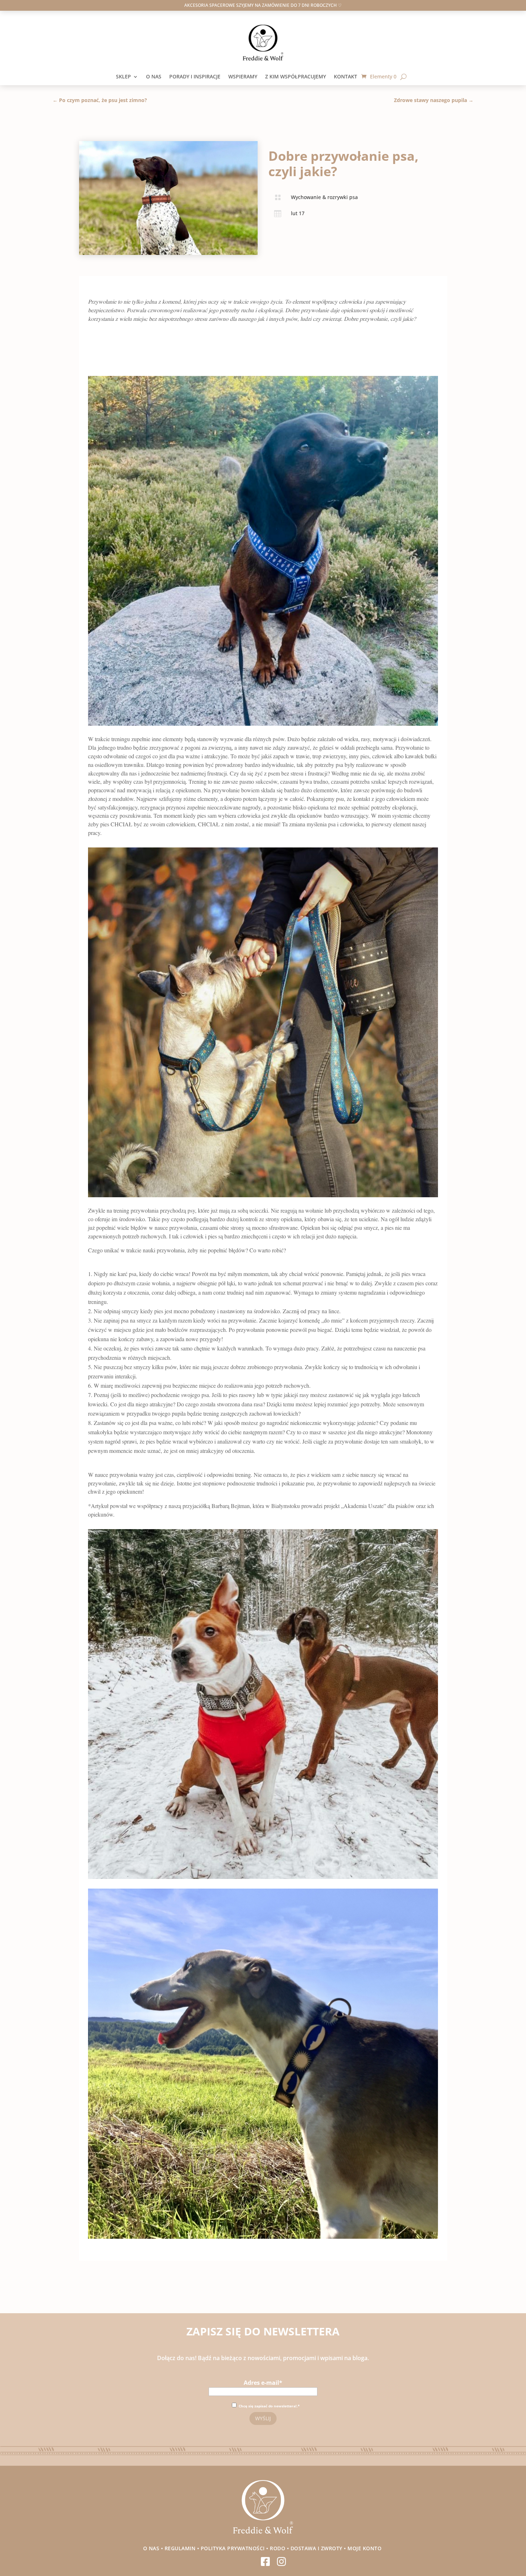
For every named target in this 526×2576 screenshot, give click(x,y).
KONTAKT (348, 77)
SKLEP (123, 77)
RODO (277, 2548)
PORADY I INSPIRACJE (195, 77)
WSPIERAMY (243, 77)
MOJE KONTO (365, 2548)
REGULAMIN (180, 2548)
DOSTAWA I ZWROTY (316, 2548)
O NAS (154, 77)
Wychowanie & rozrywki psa (324, 197)
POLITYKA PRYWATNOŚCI (233, 2548)
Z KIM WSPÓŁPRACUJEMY (296, 77)
